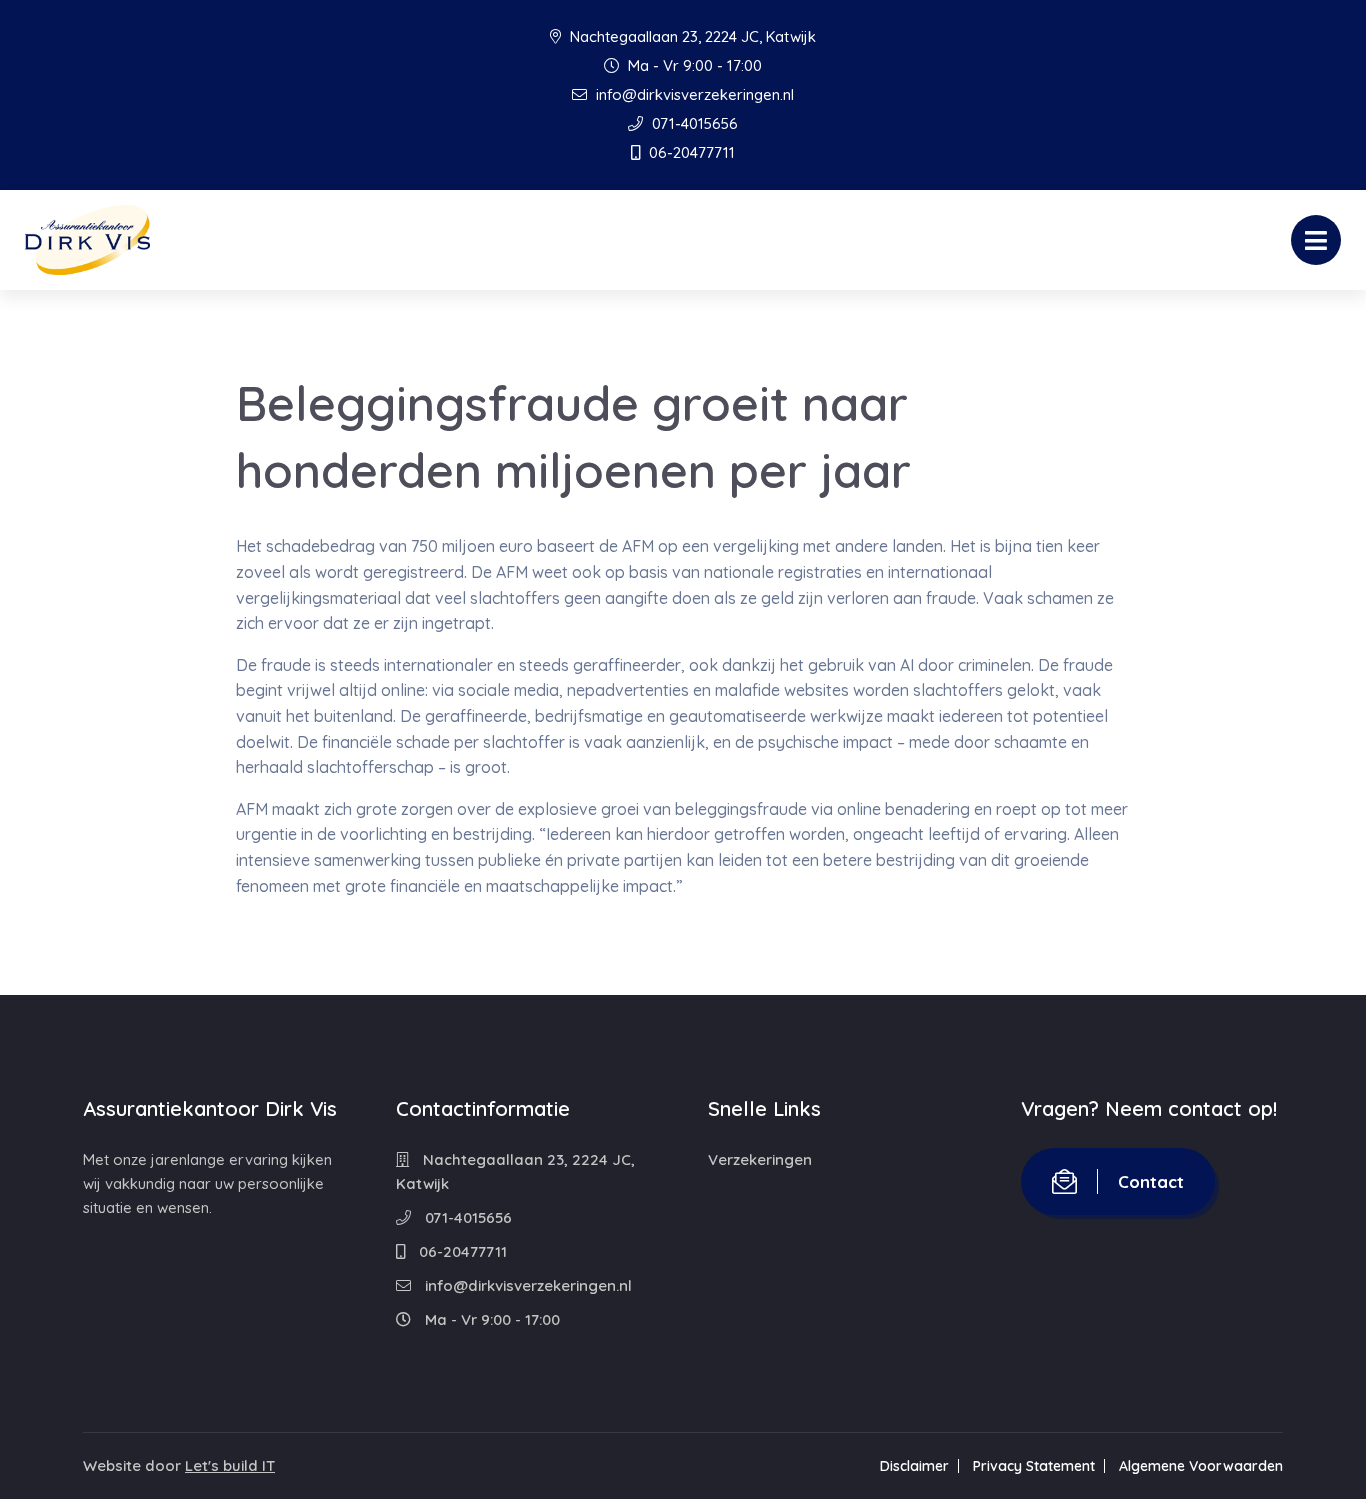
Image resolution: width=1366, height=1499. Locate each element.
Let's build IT (230, 1465)
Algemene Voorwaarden (1201, 1466)
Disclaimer (914, 1466)
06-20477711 (690, 152)
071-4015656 (693, 123)
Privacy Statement (1034, 1466)
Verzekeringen (760, 1159)
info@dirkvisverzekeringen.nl (693, 94)
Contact (1151, 1181)
